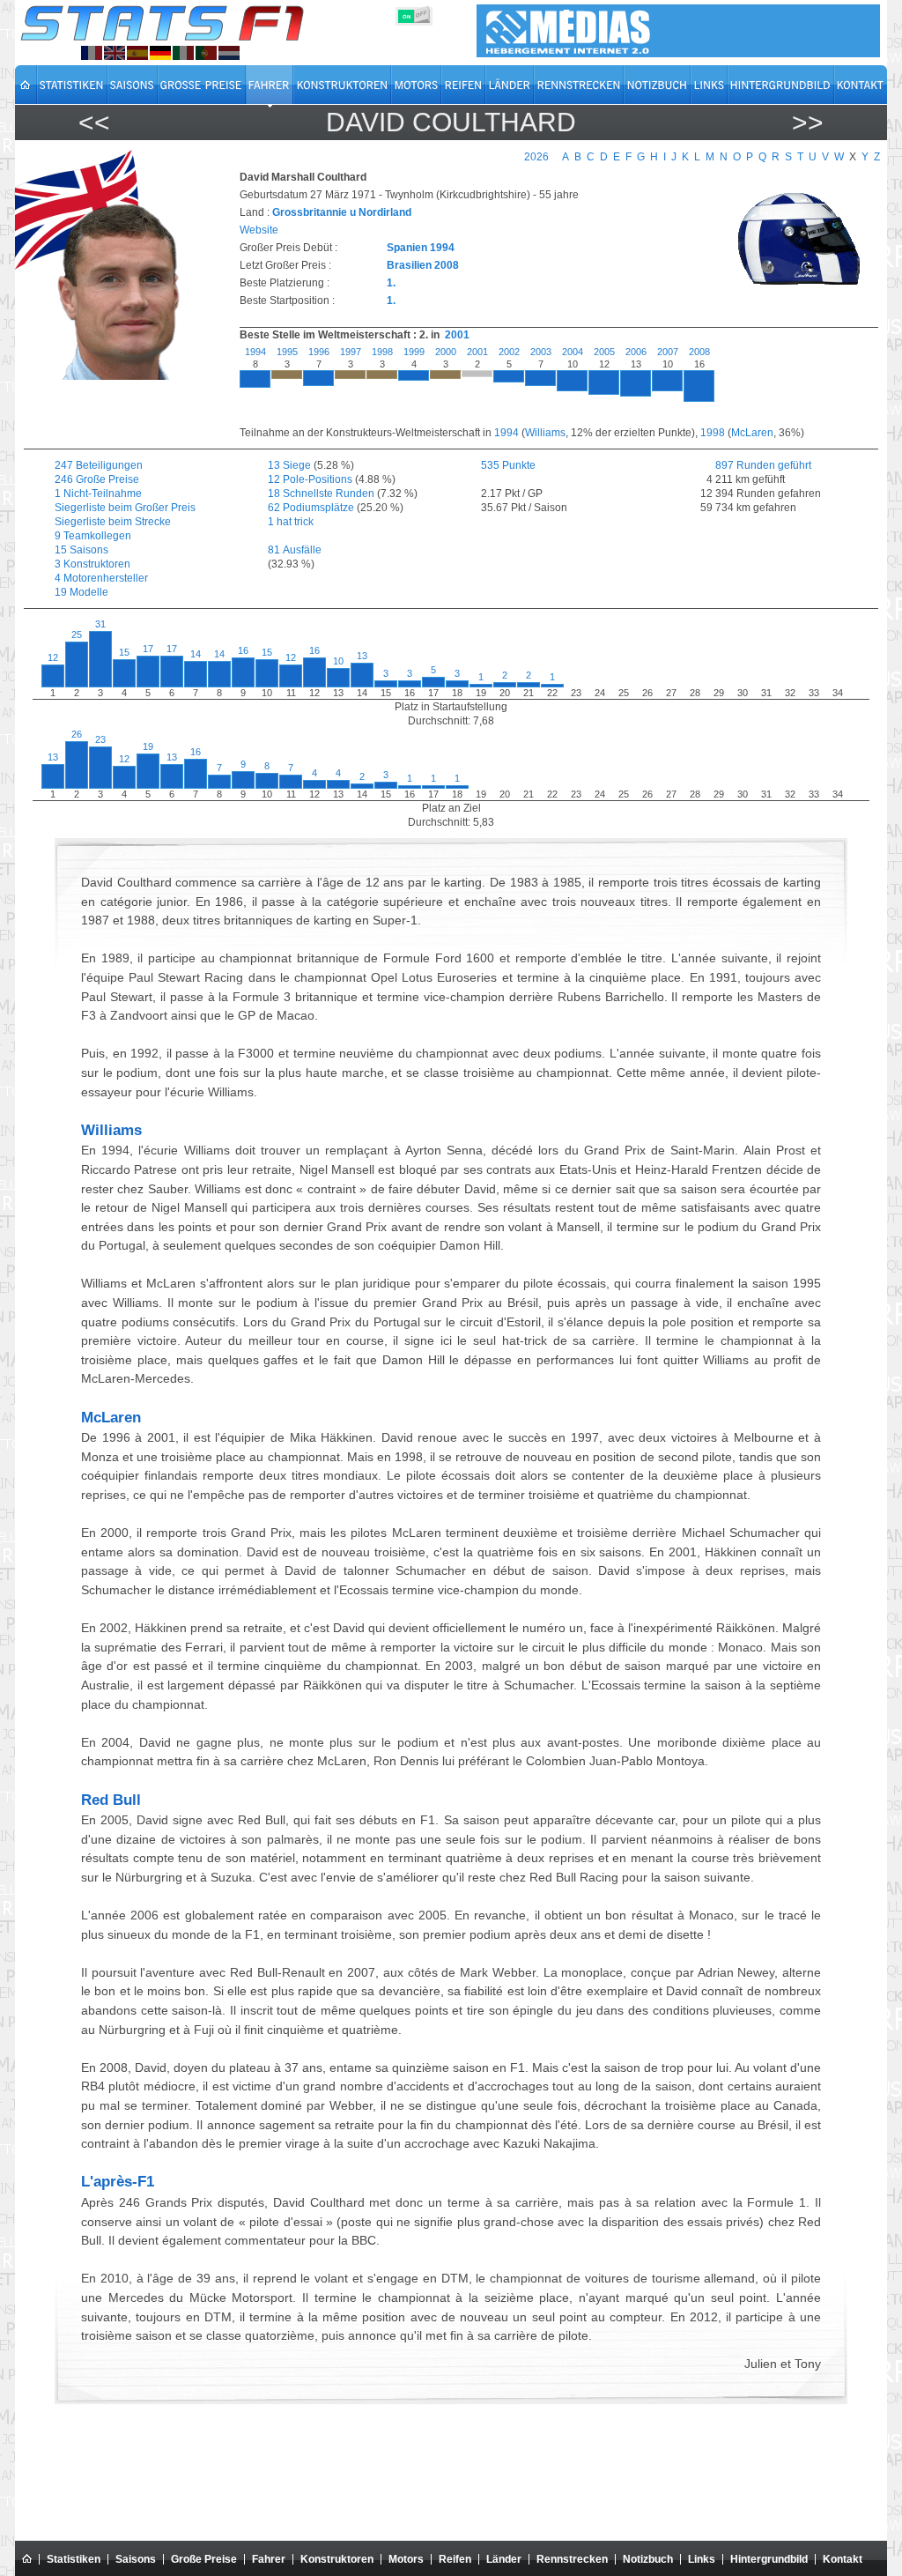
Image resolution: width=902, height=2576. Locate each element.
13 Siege (289, 465)
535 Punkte (508, 465)
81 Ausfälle (295, 550)
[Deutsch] (160, 53)
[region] (549, 386)
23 (100, 739)
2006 (636, 352)
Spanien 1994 (421, 248)
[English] (115, 53)
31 (100, 624)
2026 (536, 157)
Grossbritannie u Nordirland (342, 212)
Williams (545, 433)
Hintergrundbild (769, 2559)
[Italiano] (183, 53)
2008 (699, 352)
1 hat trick (291, 522)
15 (124, 652)
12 (53, 657)
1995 (287, 352)
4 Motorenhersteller (101, 578)
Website (259, 230)
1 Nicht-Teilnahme (98, 494)
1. (391, 283)
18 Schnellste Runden (321, 494)
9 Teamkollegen (93, 536)
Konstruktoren (337, 2559)
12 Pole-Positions (310, 479)
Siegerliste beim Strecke (113, 522)
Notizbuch (648, 2559)
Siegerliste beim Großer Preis (125, 508)
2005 (604, 352)
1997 (351, 352)
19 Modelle (81, 592)
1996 (319, 352)
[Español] (137, 53)
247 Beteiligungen (99, 465)
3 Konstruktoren (92, 564)
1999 (414, 352)
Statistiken (74, 2559)
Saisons (136, 2559)
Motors (406, 2559)
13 (362, 656)
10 (338, 661)
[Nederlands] (229, 53)
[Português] (206, 53)
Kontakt (843, 2559)
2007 (668, 352)
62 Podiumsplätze (311, 508)
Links (702, 2559)
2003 (541, 352)
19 (148, 746)
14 (196, 654)
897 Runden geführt (753, 465)
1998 (382, 352)
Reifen (455, 2559)
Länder (504, 2559)
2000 (446, 352)
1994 (255, 352)
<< (94, 122)
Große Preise (204, 2559)
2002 (509, 352)
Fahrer (269, 2559)
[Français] (92, 53)
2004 (573, 352)
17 (148, 649)
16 (243, 650)
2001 (457, 335)
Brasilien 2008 (423, 265)
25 (77, 635)
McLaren (752, 433)
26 (77, 734)
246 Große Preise (97, 479)
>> (808, 122)
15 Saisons (81, 550)
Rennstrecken (572, 2559)
